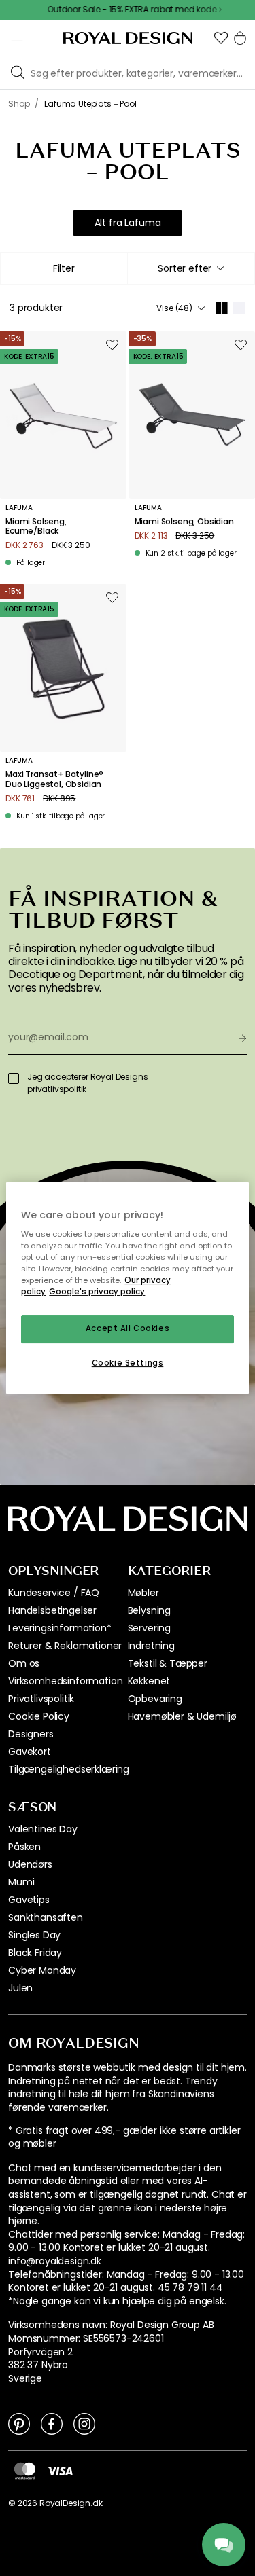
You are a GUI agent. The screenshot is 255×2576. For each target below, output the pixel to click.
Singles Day (34, 1935)
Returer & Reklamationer (65, 1646)
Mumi (21, 1882)
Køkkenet (149, 1681)
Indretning (151, 1646)
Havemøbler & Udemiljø (183, 1716)
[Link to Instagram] (84, 2423)
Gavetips (29, 1900)
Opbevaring (155, 1699)
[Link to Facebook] (52, 2423)
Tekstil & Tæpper (168, 1663)
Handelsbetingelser (52, 1610)
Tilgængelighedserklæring (69, 1769)
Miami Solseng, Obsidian (184, 522)
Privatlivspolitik (41, 1699)
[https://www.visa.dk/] (60, 2470)
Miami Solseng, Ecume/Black (36, 527)
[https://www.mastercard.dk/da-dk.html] (25, 2471)
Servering (150, 1628)
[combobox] (191, 268)
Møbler (143, 1593)
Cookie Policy (39, 1716)
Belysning (150, 1610)
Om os (24, 1663)
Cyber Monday (42, 1970)
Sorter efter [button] (185, 268)
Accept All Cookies (128, 1329)
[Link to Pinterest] (19, 2423)
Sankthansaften (46, 1917)
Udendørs (30, 1864)
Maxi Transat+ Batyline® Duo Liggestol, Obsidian (54, 779)
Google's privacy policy (97, 1292)
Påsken (24, 1847)
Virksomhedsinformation (65, 1681)
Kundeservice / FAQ (54, 1593)
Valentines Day (43, 1829)
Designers (31, 1734)
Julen (20, 1988)
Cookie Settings (128, 1363)
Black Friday (35, 1953)
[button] (221, 38)
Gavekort (30, 1752)
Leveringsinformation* (60, 1628)
